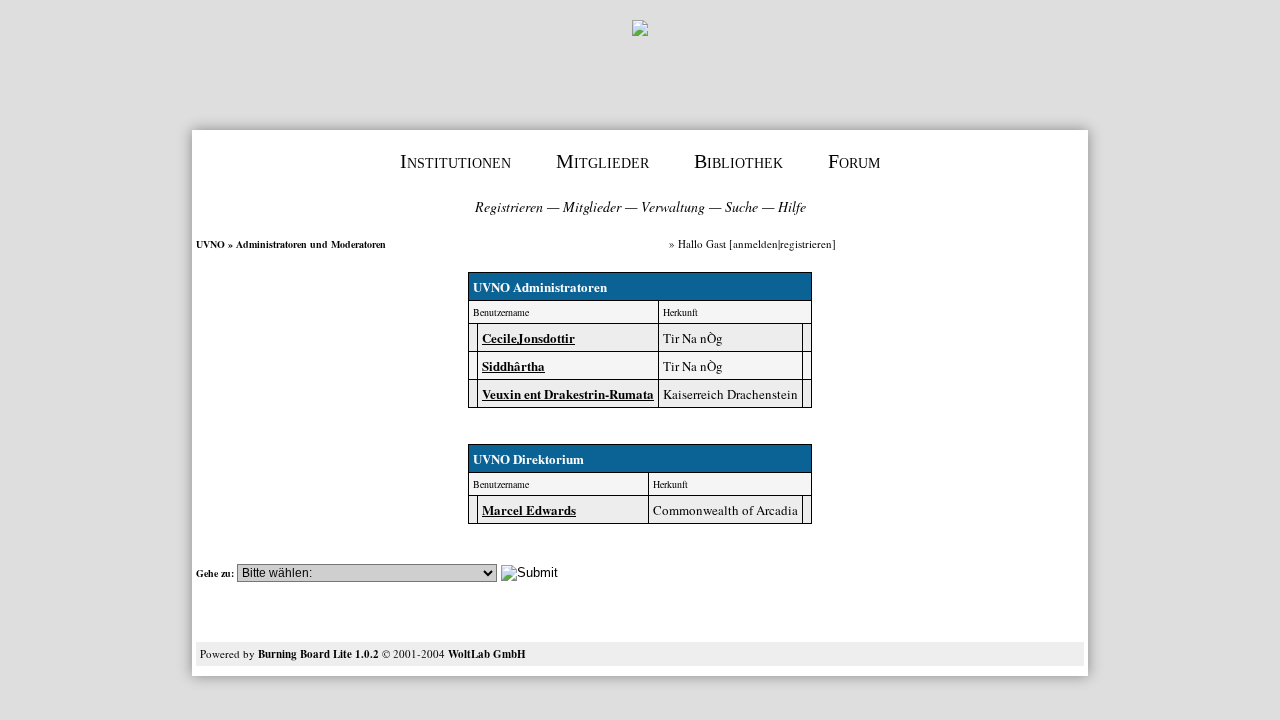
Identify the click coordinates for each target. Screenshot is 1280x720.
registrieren (806, 243)
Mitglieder (602, 161)
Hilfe (792, 206)
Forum (854, 161)
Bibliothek (738, 161)
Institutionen (455, 161)
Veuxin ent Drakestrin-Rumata (568, 393)
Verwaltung (673, 206)
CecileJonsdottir (528, 337)
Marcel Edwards (529, 509)
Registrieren (509, 206)
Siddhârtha (513, 365)
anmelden (755, 243)
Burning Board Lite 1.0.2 (318, 654)
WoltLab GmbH (487, 654)
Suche (741, 206)
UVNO (210, 244)
